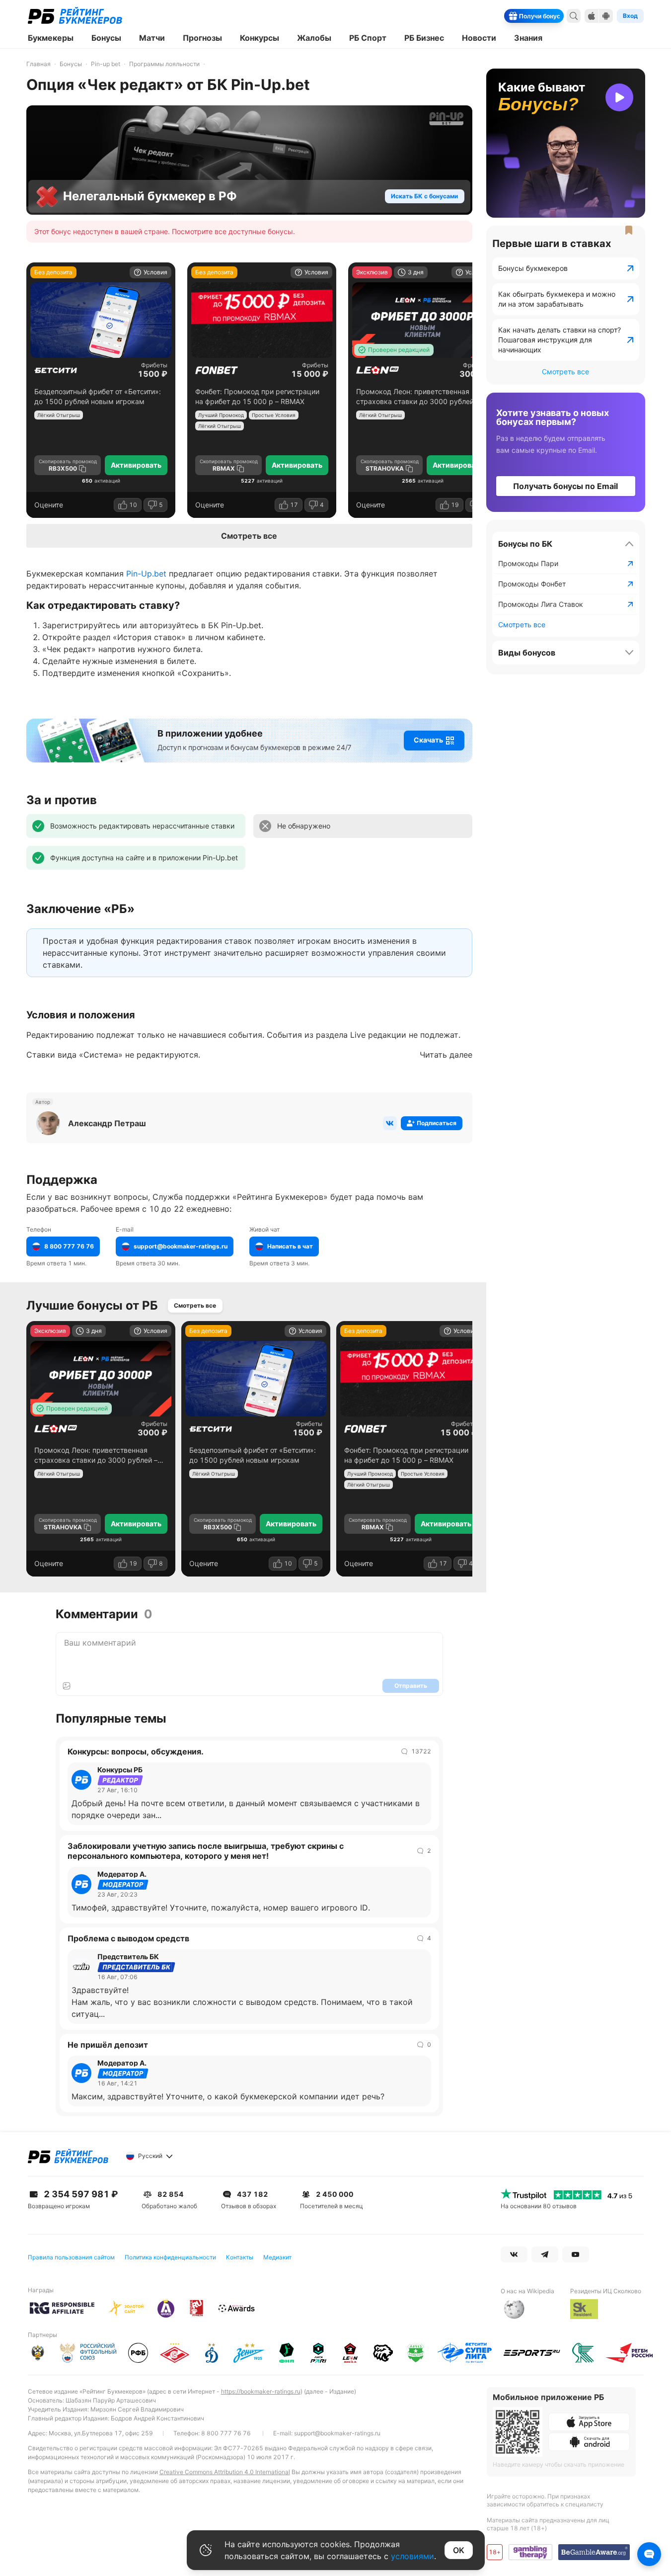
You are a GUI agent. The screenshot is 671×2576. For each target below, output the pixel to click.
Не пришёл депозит (108, 2045)
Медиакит (277, 2257)
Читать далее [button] (446, 1055)
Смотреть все (249, 536)
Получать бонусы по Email (565, 486)
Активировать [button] (136, 465)
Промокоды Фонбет (532, 584)
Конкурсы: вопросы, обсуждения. (136, 1751)
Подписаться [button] (437, 1123)
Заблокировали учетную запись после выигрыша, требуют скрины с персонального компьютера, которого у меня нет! (206, 1851)
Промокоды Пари (528, 563)
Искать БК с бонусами (424, 196)
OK (459, 2550)
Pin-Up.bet (146, 574)
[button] (434, 741)
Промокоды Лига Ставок (541, 604)
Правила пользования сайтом (71, 2257)
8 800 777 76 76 (226, 2433)
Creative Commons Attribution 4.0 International (225, 2472)
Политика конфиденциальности (170, 2257)
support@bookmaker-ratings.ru (337, 2433)
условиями (412, 2556)
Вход (630, 16)
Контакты (240, 2257)
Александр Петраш (107, 1123)
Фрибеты (154, 365)
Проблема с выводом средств (128, 1938)
